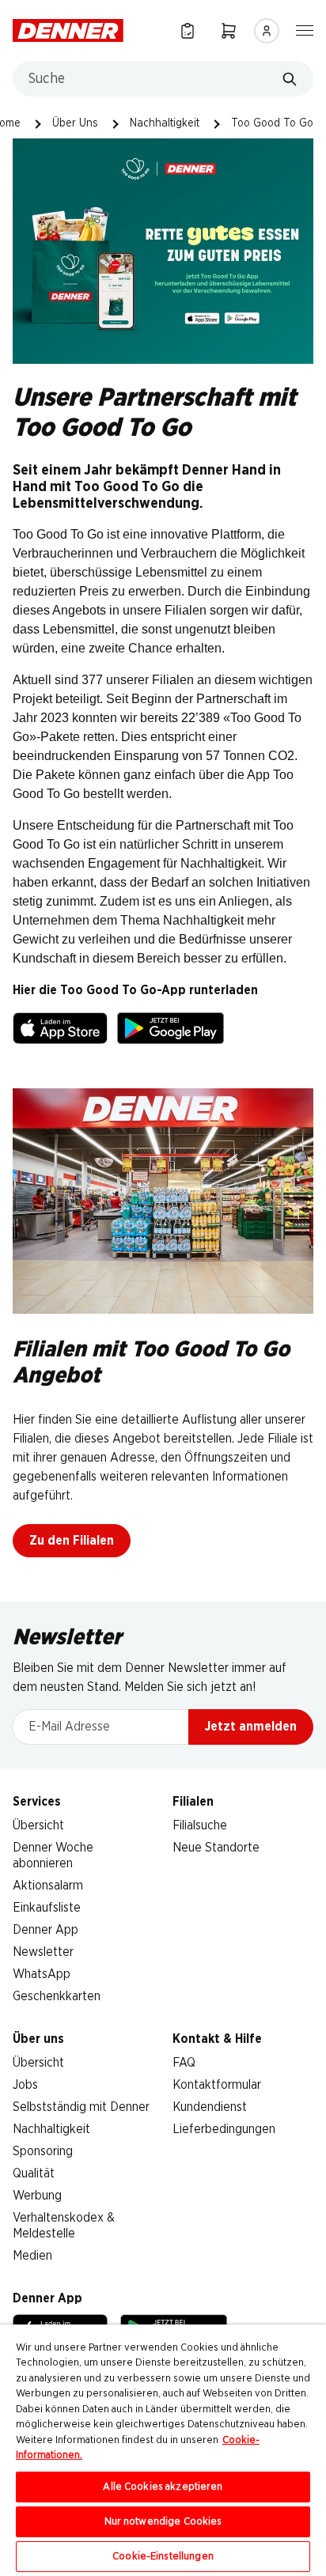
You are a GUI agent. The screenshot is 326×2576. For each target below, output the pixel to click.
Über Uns (75, 123)
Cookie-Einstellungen (163, 2557)
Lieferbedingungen (224, 2129)
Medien (32, 2256)
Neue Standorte (216, 1848)
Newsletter (43, 1952)
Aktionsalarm (48, 1886)
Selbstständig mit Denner (81, 2107)
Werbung (37, 2196)
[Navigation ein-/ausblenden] (305, 29)
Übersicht (38, 1825)
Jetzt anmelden (251, 1727)
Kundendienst (210, 2107)
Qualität (34, 2173)
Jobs (25, 2085)
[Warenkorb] (229, 30)
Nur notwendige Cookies (163, 2522)
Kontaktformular (217, 2085)
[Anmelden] (267, 31)
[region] (163, 2450)
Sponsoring (43, 2151)
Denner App (45, 1930)
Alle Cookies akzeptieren (163, 2487)
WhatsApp (42, 1974)
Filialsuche (200, 1825)
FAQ (184, 2063)
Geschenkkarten (57, 1996)
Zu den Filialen (72, 1541)
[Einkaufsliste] (188, 30)
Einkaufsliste (47, 1908)
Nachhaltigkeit (165, 123)
